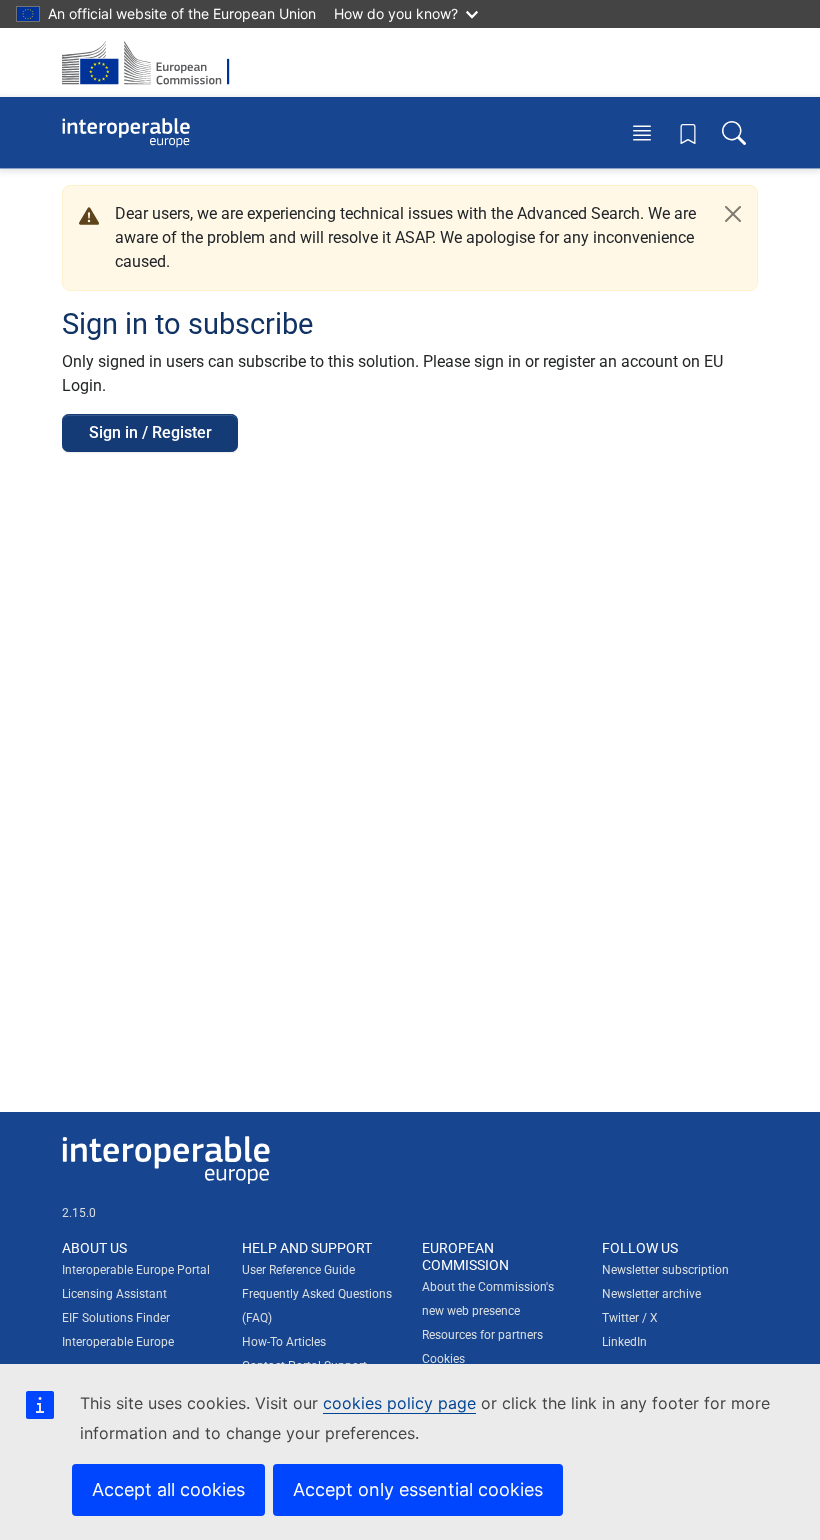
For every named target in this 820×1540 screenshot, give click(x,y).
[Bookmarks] (688, 133)
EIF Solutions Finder (116, 1318)
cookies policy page (399, 1403)
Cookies (443, 1359)
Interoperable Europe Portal (136, 1270)
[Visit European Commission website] (152, 62)
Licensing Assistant (114, 1294)
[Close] (733, 214)
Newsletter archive (651, 1294)
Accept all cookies (168, 1489)
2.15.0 (79, 1213)
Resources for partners (482, 1335)
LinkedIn (624, 1342)
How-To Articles (284, 1342)
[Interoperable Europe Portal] (126, 133)
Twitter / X (630, 1318)
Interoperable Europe (118, 1342)
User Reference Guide (298, 1270)
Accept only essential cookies (418, 1489)
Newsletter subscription (665, 1270)
